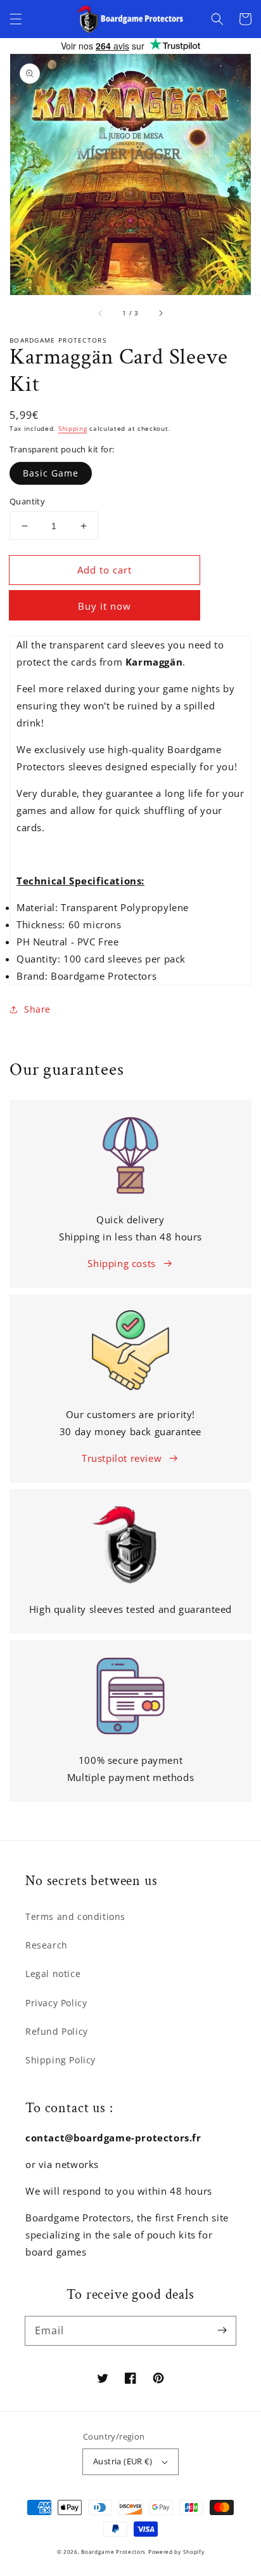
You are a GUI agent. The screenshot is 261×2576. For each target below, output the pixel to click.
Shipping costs (121, 1263)
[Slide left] (101, 313)
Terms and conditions (75, 1916)
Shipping (73, 428)
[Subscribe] (222, 2330)
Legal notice (53, 1974)
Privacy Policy (56, 2003)
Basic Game (51, 473)
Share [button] (37, 1009)
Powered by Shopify (176, 2552)
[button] (16, 19)
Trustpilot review (122, 1458)
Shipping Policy (60, 2060)
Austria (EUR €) (123, 2461)
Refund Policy (57, 2031)
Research (47, 1945)
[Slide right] (160, 313)
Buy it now (105, 606)
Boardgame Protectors (113, 2552)
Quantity (27, 501)
